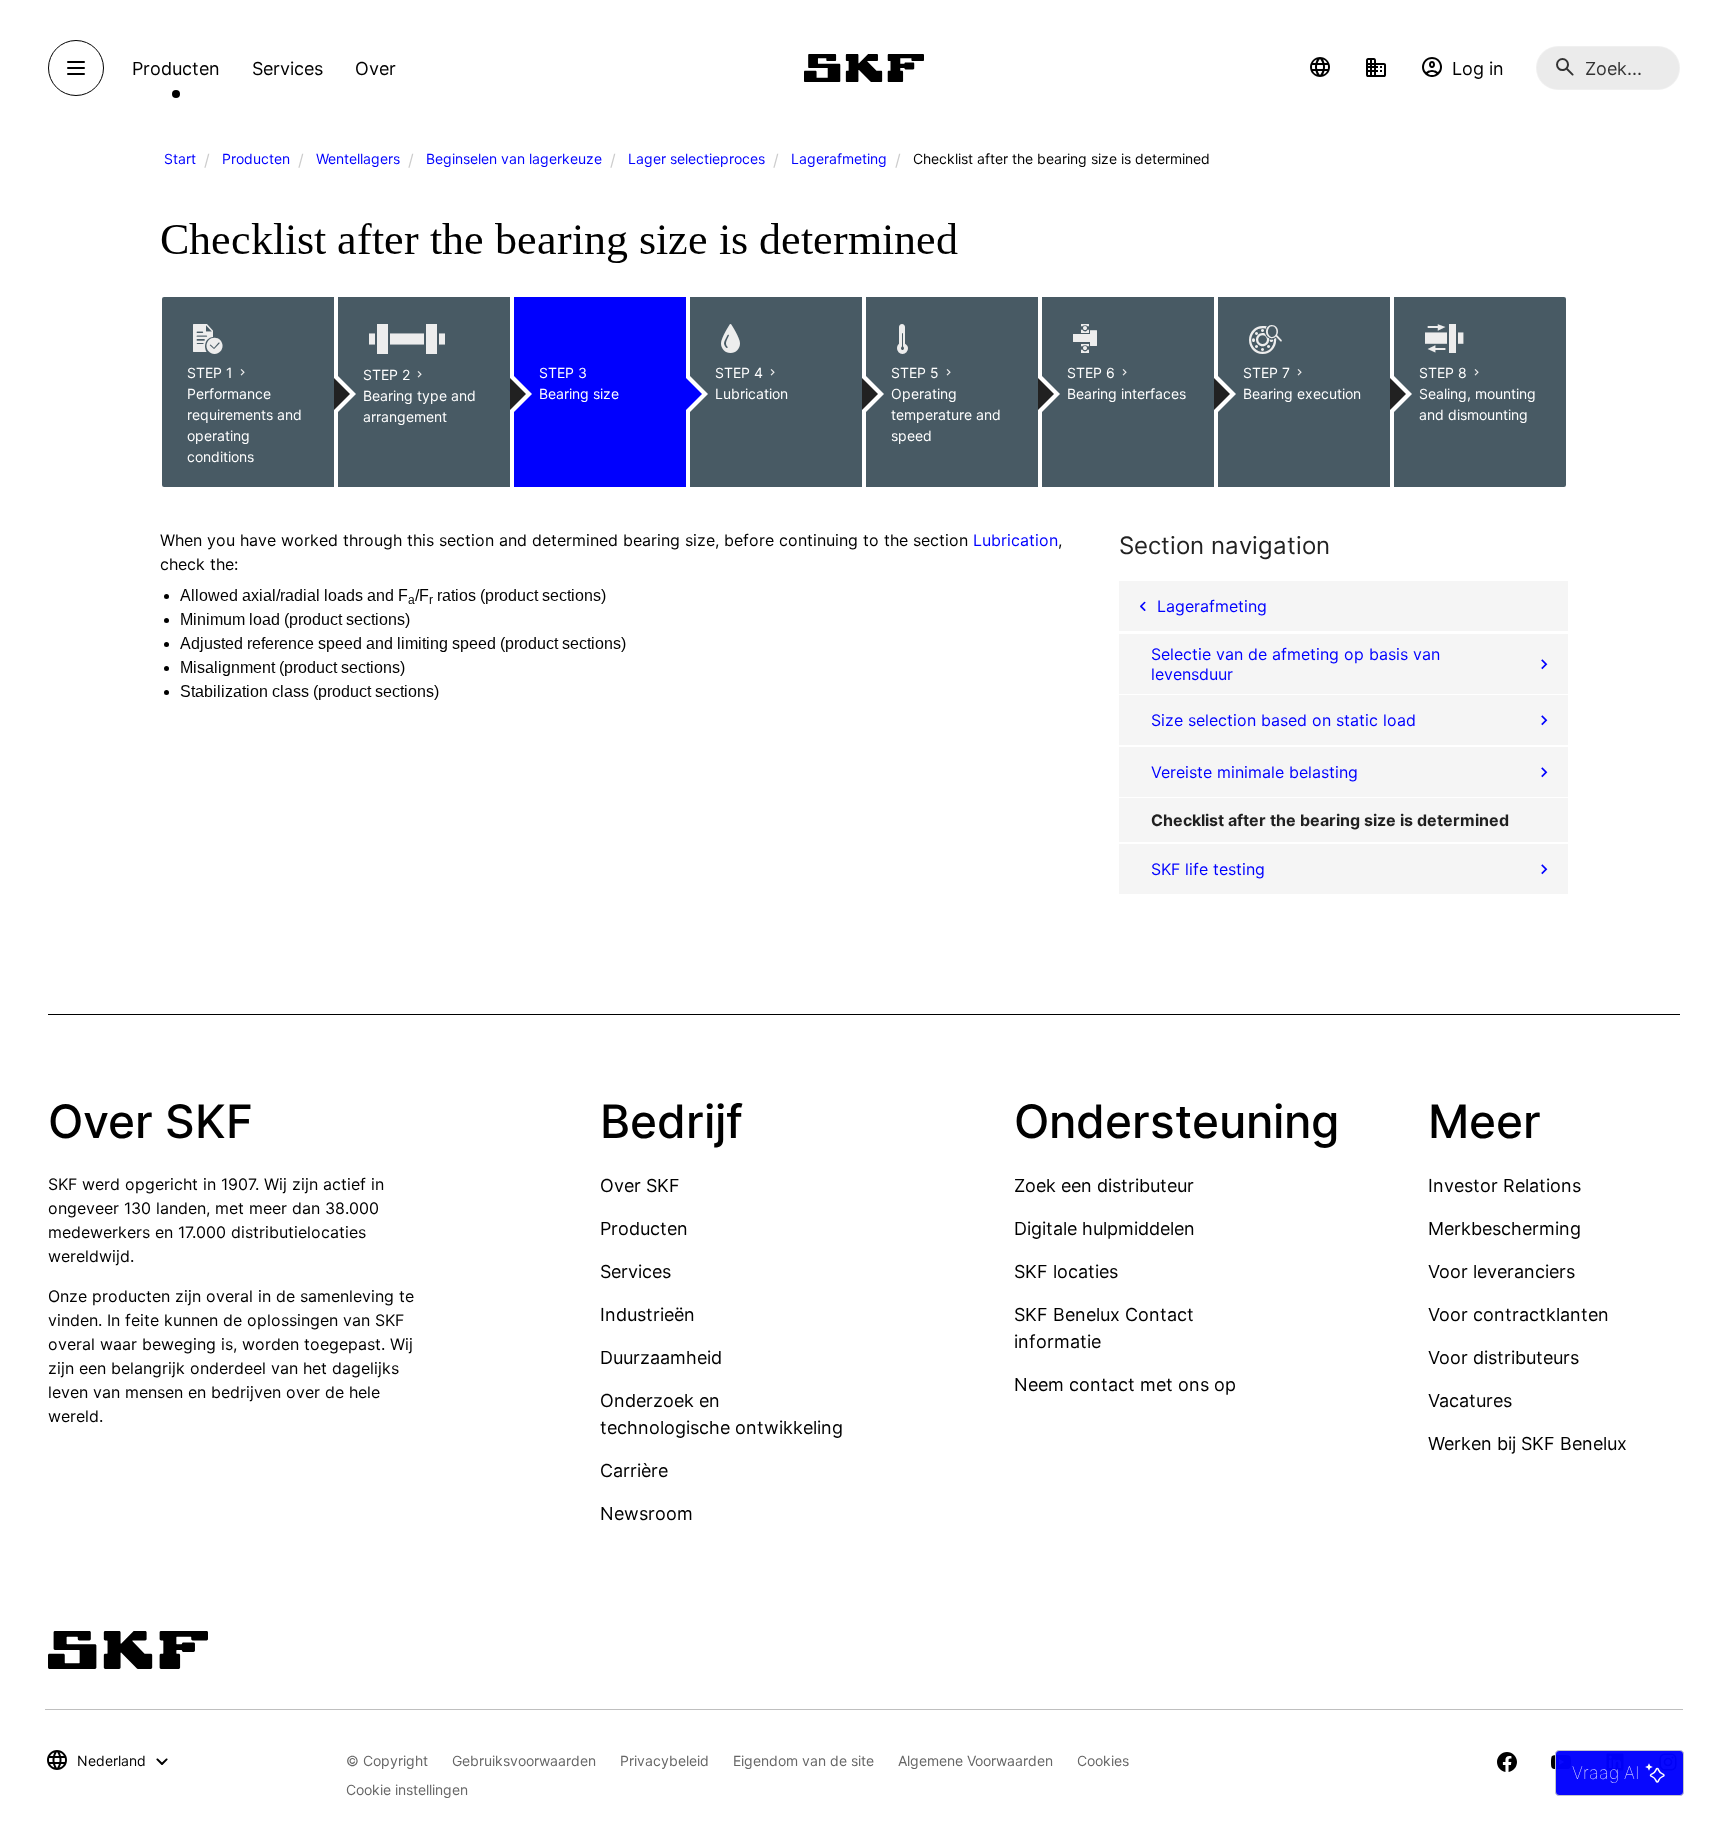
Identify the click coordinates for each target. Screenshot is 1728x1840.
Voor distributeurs (1503, 1357)
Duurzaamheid (661, 1357)
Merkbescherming (1504, 1228)
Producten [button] (176, 68)
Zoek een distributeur (1104, 1185)
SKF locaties (1066, 1271)
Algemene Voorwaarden (975, 1760)
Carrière (634, 1470)
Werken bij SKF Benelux (1527, 1443)
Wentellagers (358, 158)
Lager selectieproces (696, 158)
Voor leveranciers (1501, 1271)
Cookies (1103, 1760)
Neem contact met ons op (1125, 1384)
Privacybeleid (664, 1760)
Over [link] (375, 68)
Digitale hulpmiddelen (1104, 1228)
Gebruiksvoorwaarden (524, 1760)
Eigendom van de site (803, 1760)
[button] (1320, 68)
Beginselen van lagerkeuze (514, 158)
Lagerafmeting (839, 158)
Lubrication (1015, 540)
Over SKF (640, 1185)
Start (180, 158)
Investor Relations (1504, 1185)
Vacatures (1470, 1400)
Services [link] (287, 68)
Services (635, 1271)
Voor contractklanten (1518, 1314)
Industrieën (647, 1314)
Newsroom (646, 1513)
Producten (256, 158)
